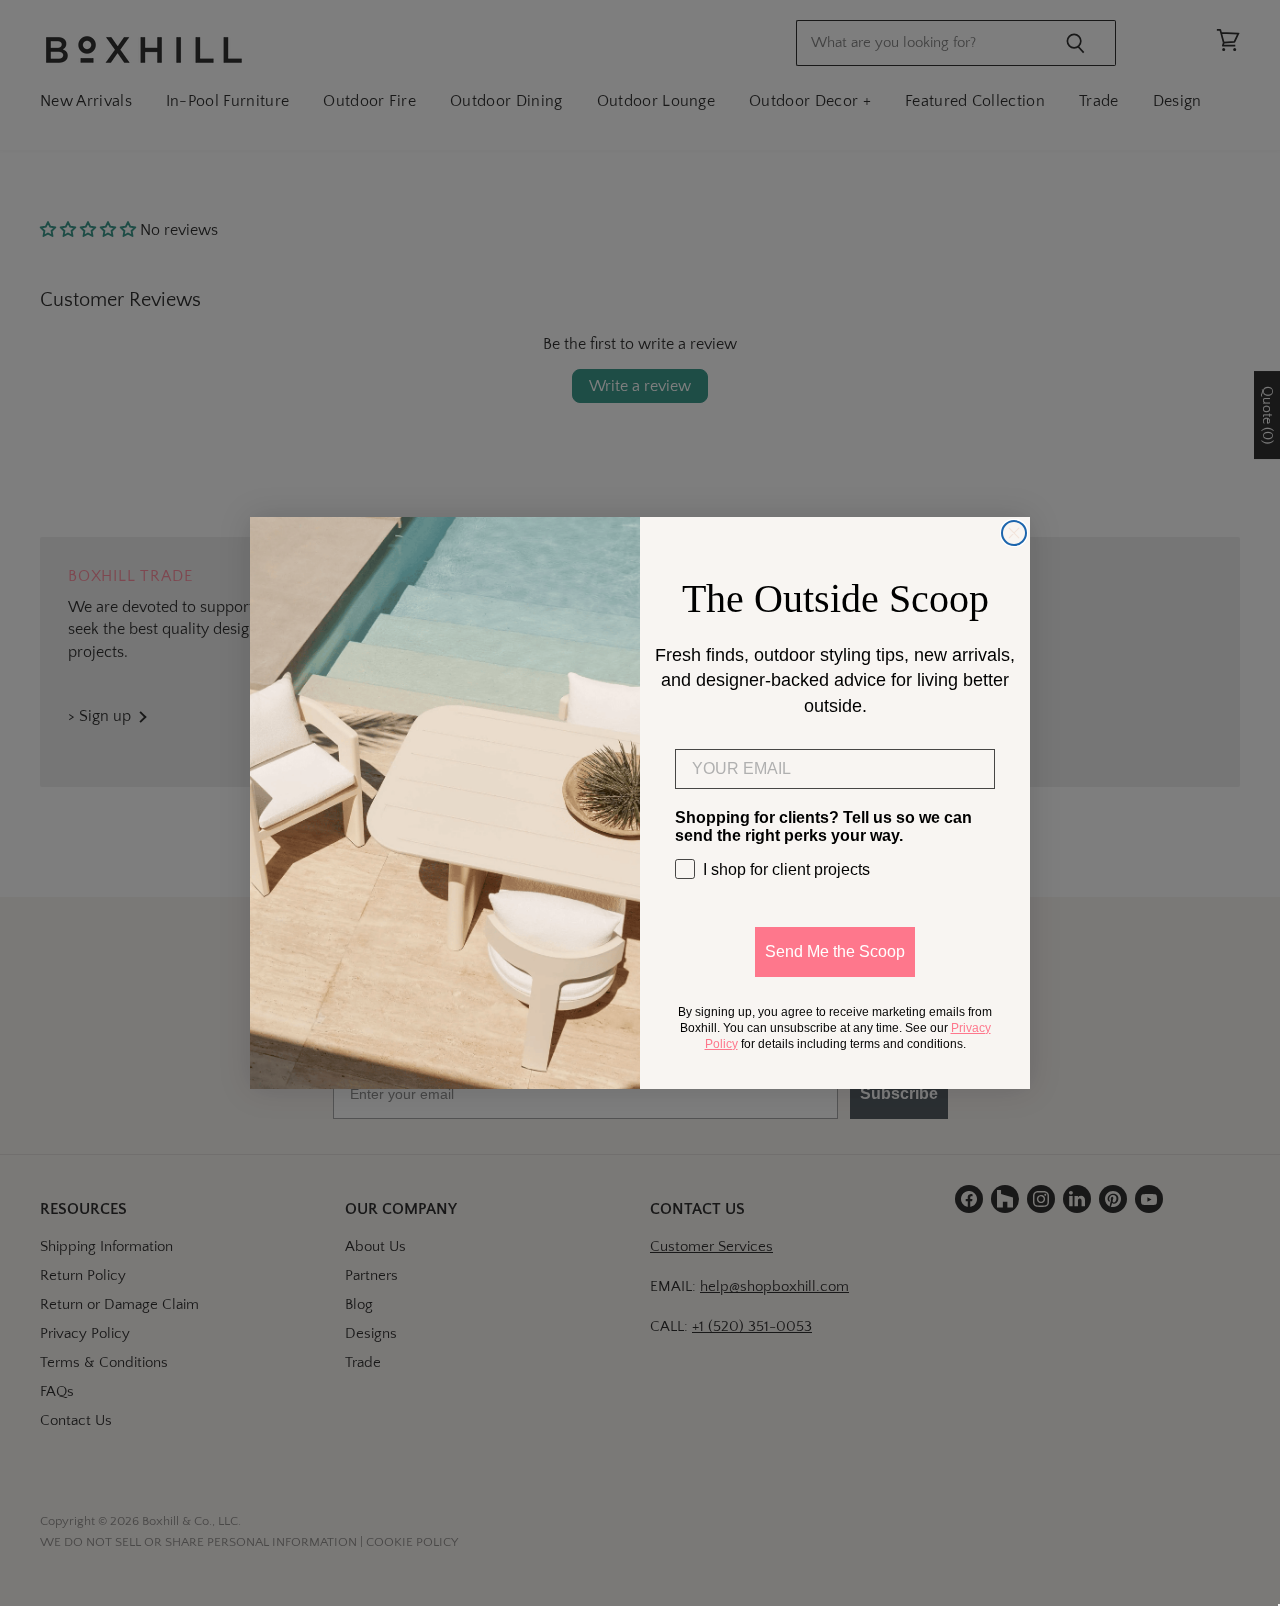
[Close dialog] (1014, 533)
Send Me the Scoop (835, 951)
